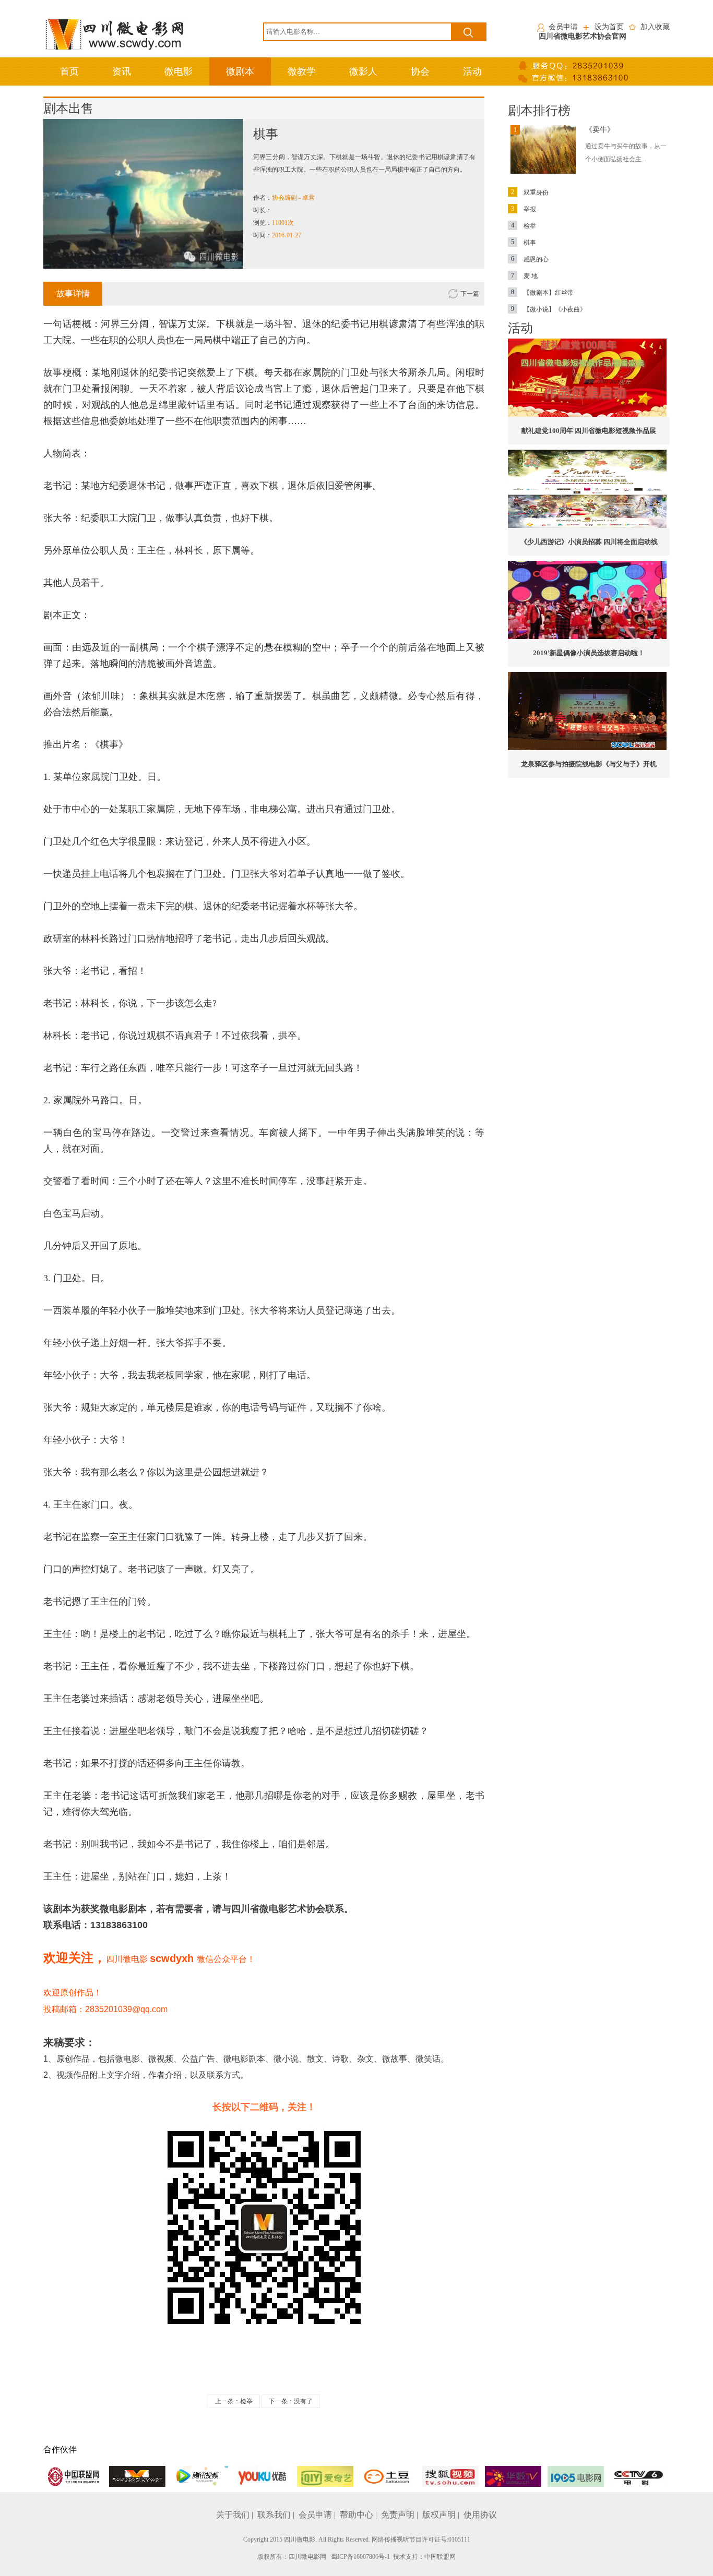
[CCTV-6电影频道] (638, 2476)
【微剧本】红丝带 (542, 293)
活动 (472, 71)
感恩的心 (530, 259)
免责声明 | (401, 2515)
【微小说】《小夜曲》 (549, 309)
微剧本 (240, 71)
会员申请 (563, 27)
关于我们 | (236, 2515)
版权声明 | (442, 2515)
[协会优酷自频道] (137, 2476)
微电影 (179, 71)
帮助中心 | (359, 2515)
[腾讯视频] (200, 2476)
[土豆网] (388, 2476)
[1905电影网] (576, 2476)
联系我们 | (277, 2515)
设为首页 (609, 27)
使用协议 (480, 2515)
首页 (69, 71)
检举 (524, 226)
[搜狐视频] (450, 2476)
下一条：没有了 (291, 2401)
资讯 (122, 71)
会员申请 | (318, 2515)
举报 (524, 209)
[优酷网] (263, 2476)
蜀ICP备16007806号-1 (360, 2557)
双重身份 (530, 192)
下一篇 (470, 294)
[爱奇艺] (325, 2476)
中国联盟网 (440, 2557)
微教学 (302, 71)
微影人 (363, 71)
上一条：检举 (234, 2401)
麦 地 (524, 276)
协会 (420, 71)
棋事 (524, 243)
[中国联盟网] (75, 2476)
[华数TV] (513, 2476)
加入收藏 (655, 27)
